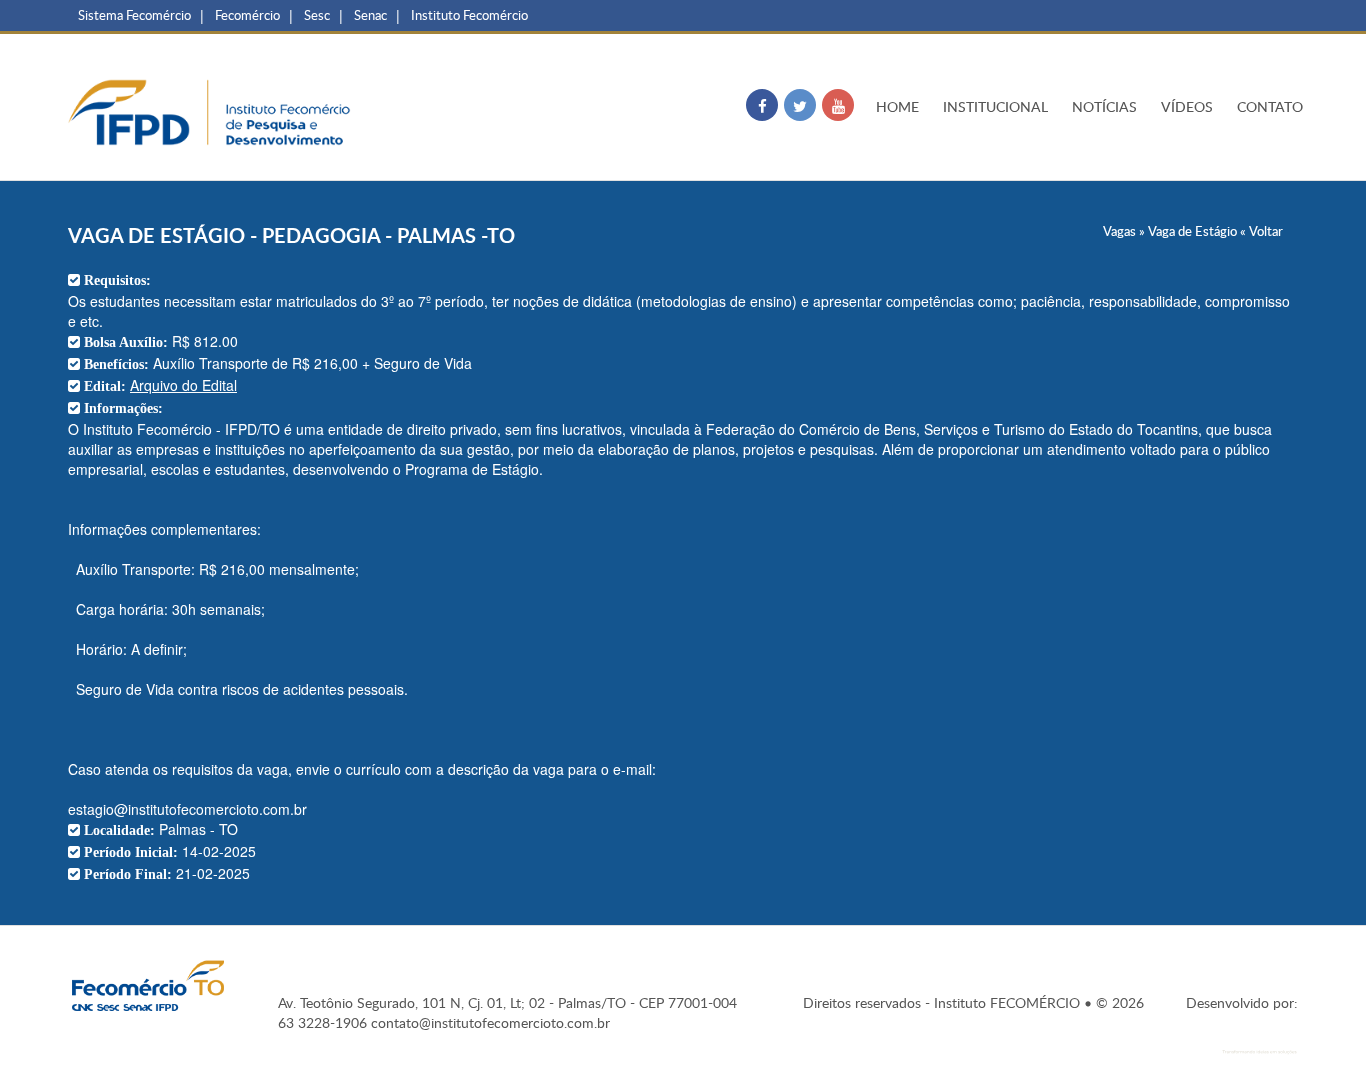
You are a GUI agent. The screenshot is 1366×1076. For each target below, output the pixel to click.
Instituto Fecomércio (469, 15)
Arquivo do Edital (183, 385)
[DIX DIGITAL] (1242, 1044)
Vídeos (1187, 106)
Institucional (995, 106)
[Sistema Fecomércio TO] (148, 986)
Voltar (1266, 231)
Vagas (1119, 231)
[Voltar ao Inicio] (213, 112)
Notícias (1104, 106)
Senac (370, 15)
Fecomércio (247, 15)
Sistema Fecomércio (134, 15)
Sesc (317, 15)
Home (897, 106)
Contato (1270, 106)
